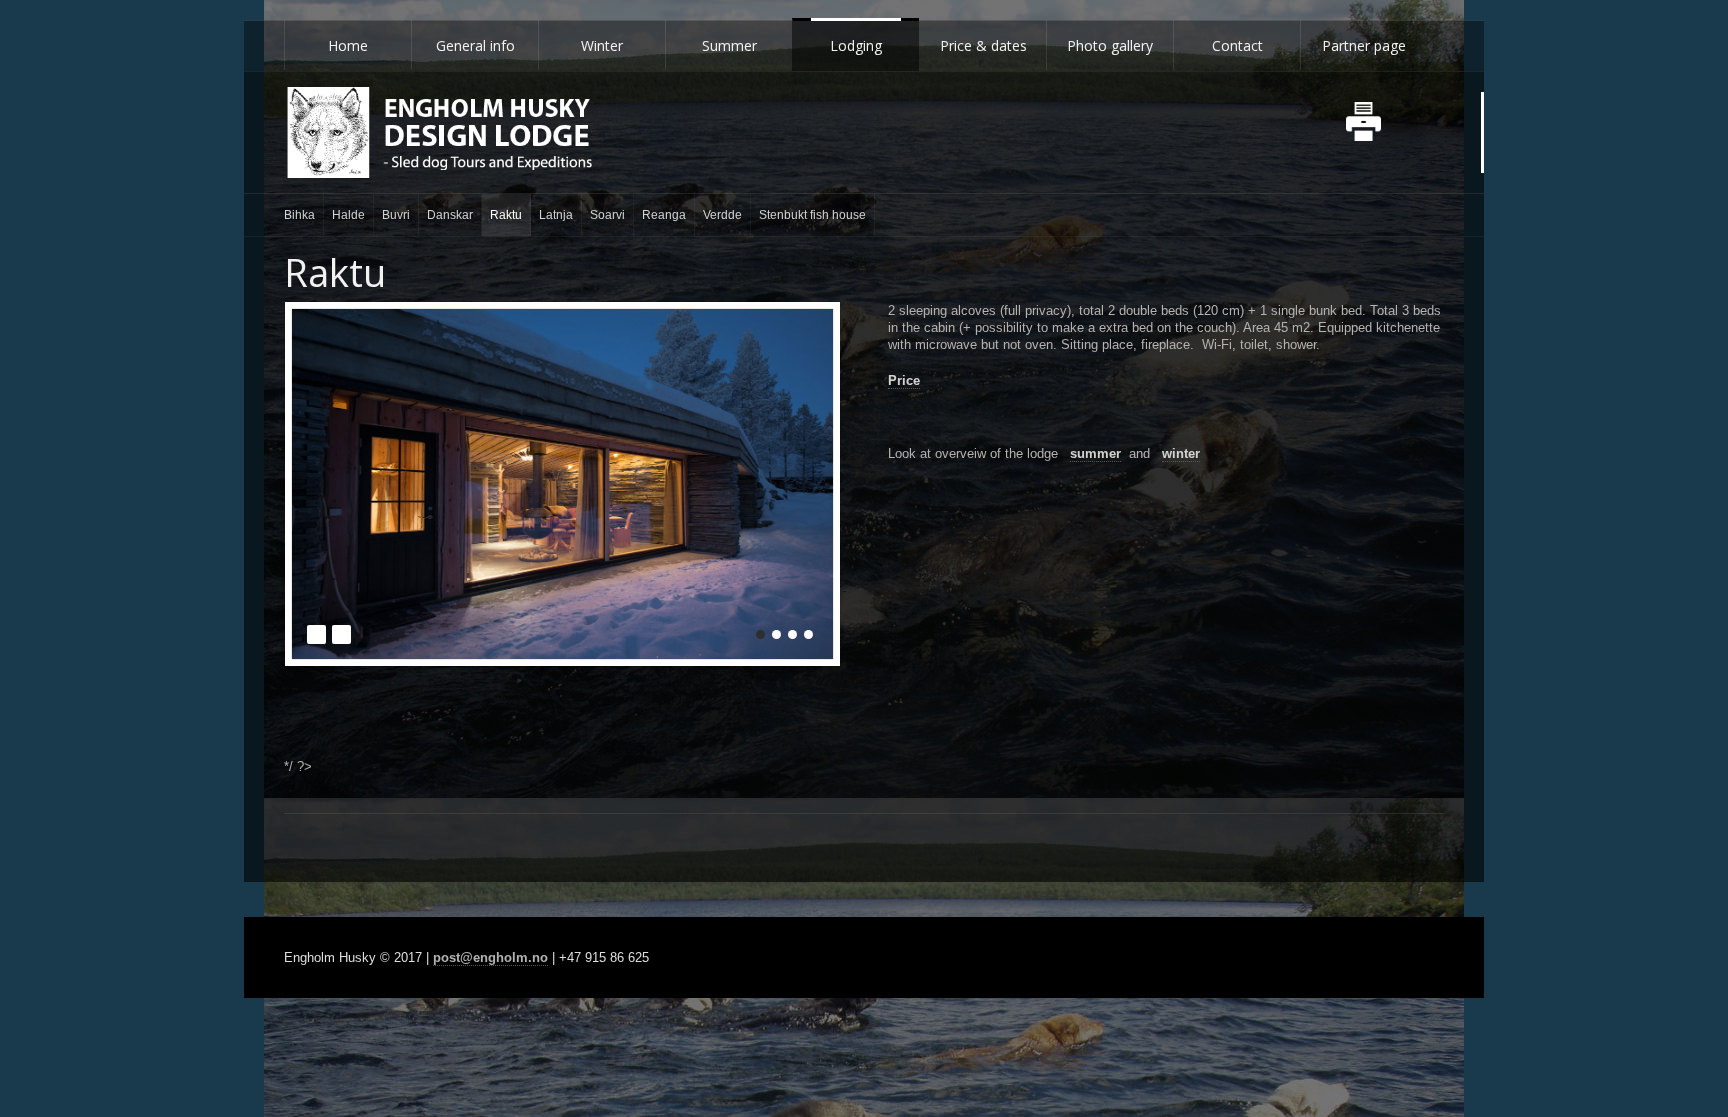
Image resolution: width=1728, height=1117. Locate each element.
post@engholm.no (490, 957)
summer (1095, 453)
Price (904, 380)
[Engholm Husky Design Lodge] (439, 132)
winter (1181, 453)
